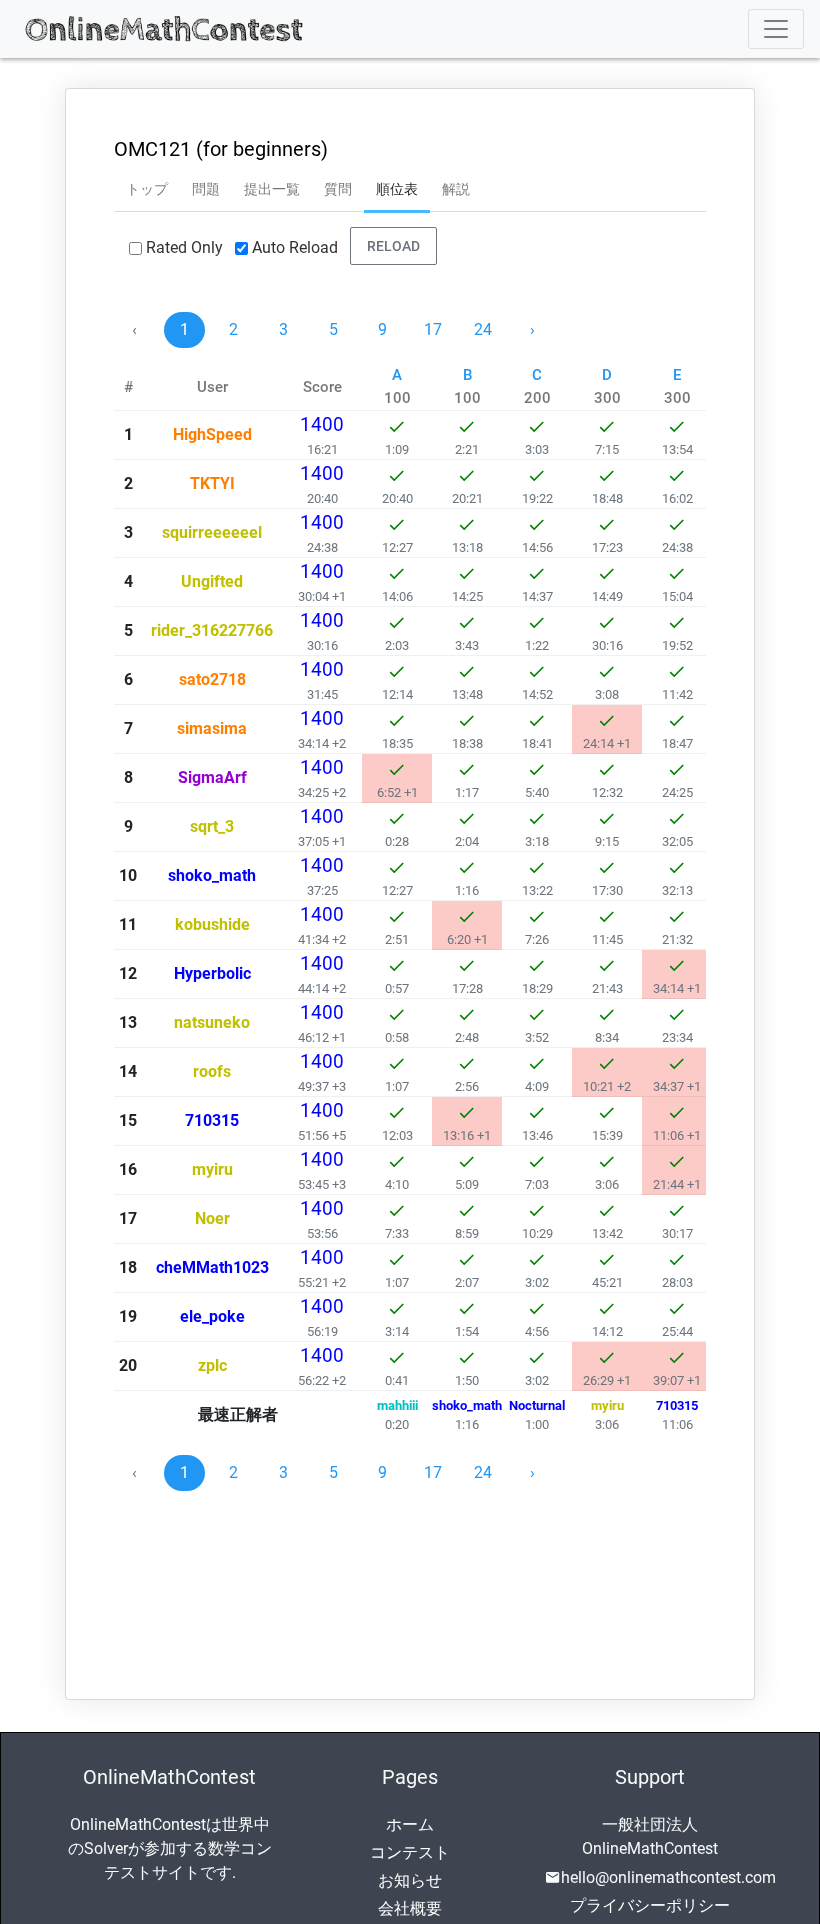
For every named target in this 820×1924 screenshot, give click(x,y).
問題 (206, 189)
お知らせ (410, 1880)
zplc (212, 1365)
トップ (147, 189)
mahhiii (397, 1405)
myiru (212, 1169)
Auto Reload (295, 248)
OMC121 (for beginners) (221, 149)
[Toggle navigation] (776, 29)
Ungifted (212, 581)
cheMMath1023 (212, 1267)
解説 (456, 189)
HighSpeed (212, 434)
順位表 (397, 189)
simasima (212, 728)
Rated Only (184, 248)
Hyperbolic (212, 973)
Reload (393, 245)
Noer (212, 1218)
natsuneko (212, 1022)
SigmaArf (212, 777)
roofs (212, 1071)
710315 (212, 1120)
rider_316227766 (212, 630)
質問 (338, 189)
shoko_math (212, 875)
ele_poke (212, 1316)
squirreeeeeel (212, 532)
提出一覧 (272, 189)
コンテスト (410, 1852)
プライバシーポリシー (650, 1905)
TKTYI (212, 483)
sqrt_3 (212, 826)
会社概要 (410, 1908)
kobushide (212, 924)
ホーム (410, 1824)
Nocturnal (537, 1405)
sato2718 (212, 679)
